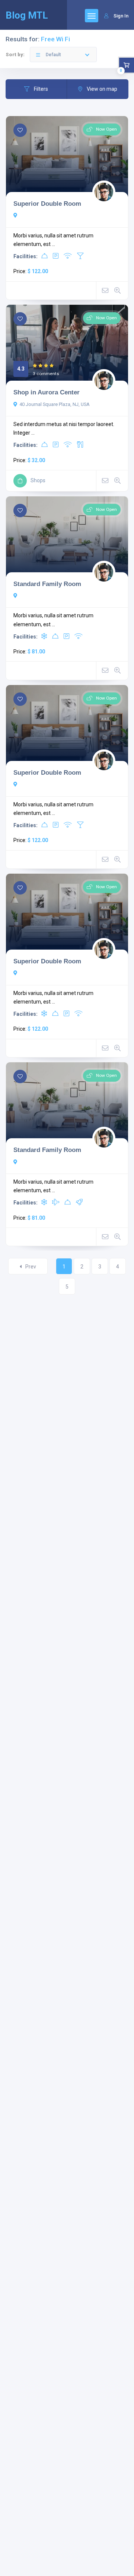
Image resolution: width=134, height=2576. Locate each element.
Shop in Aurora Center (47, 392)
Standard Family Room (47, 584)
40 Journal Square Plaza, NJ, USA (55, 404)
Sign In (121, 16)
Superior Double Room (47, 204)
